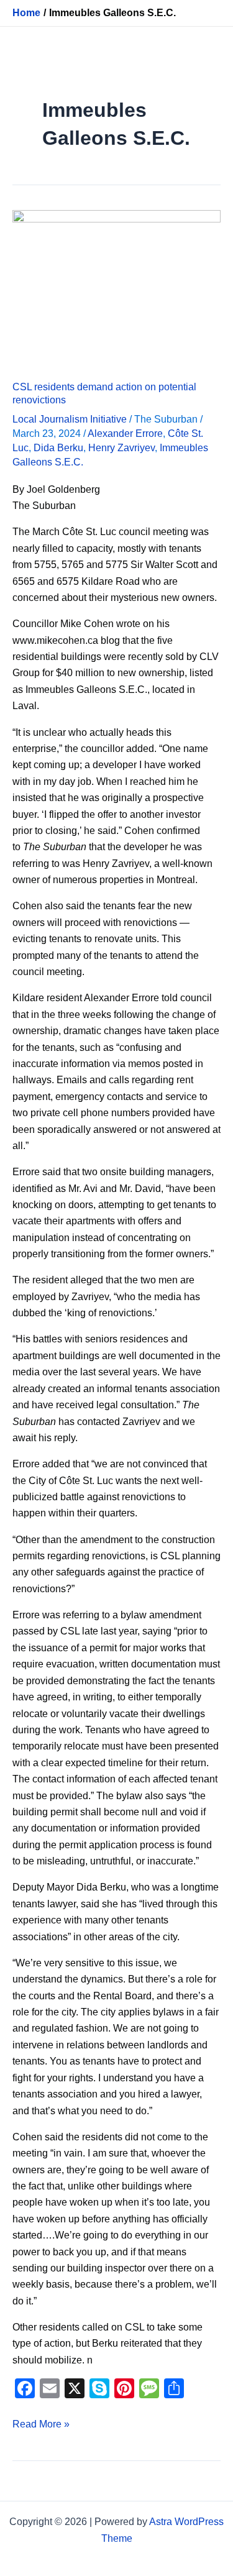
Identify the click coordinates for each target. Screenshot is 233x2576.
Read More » (41, 2423)
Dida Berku (58, 448)
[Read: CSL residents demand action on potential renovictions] (116, 287)
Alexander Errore (125, 433)
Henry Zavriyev (121, 448)
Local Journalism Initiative (70, 419)
